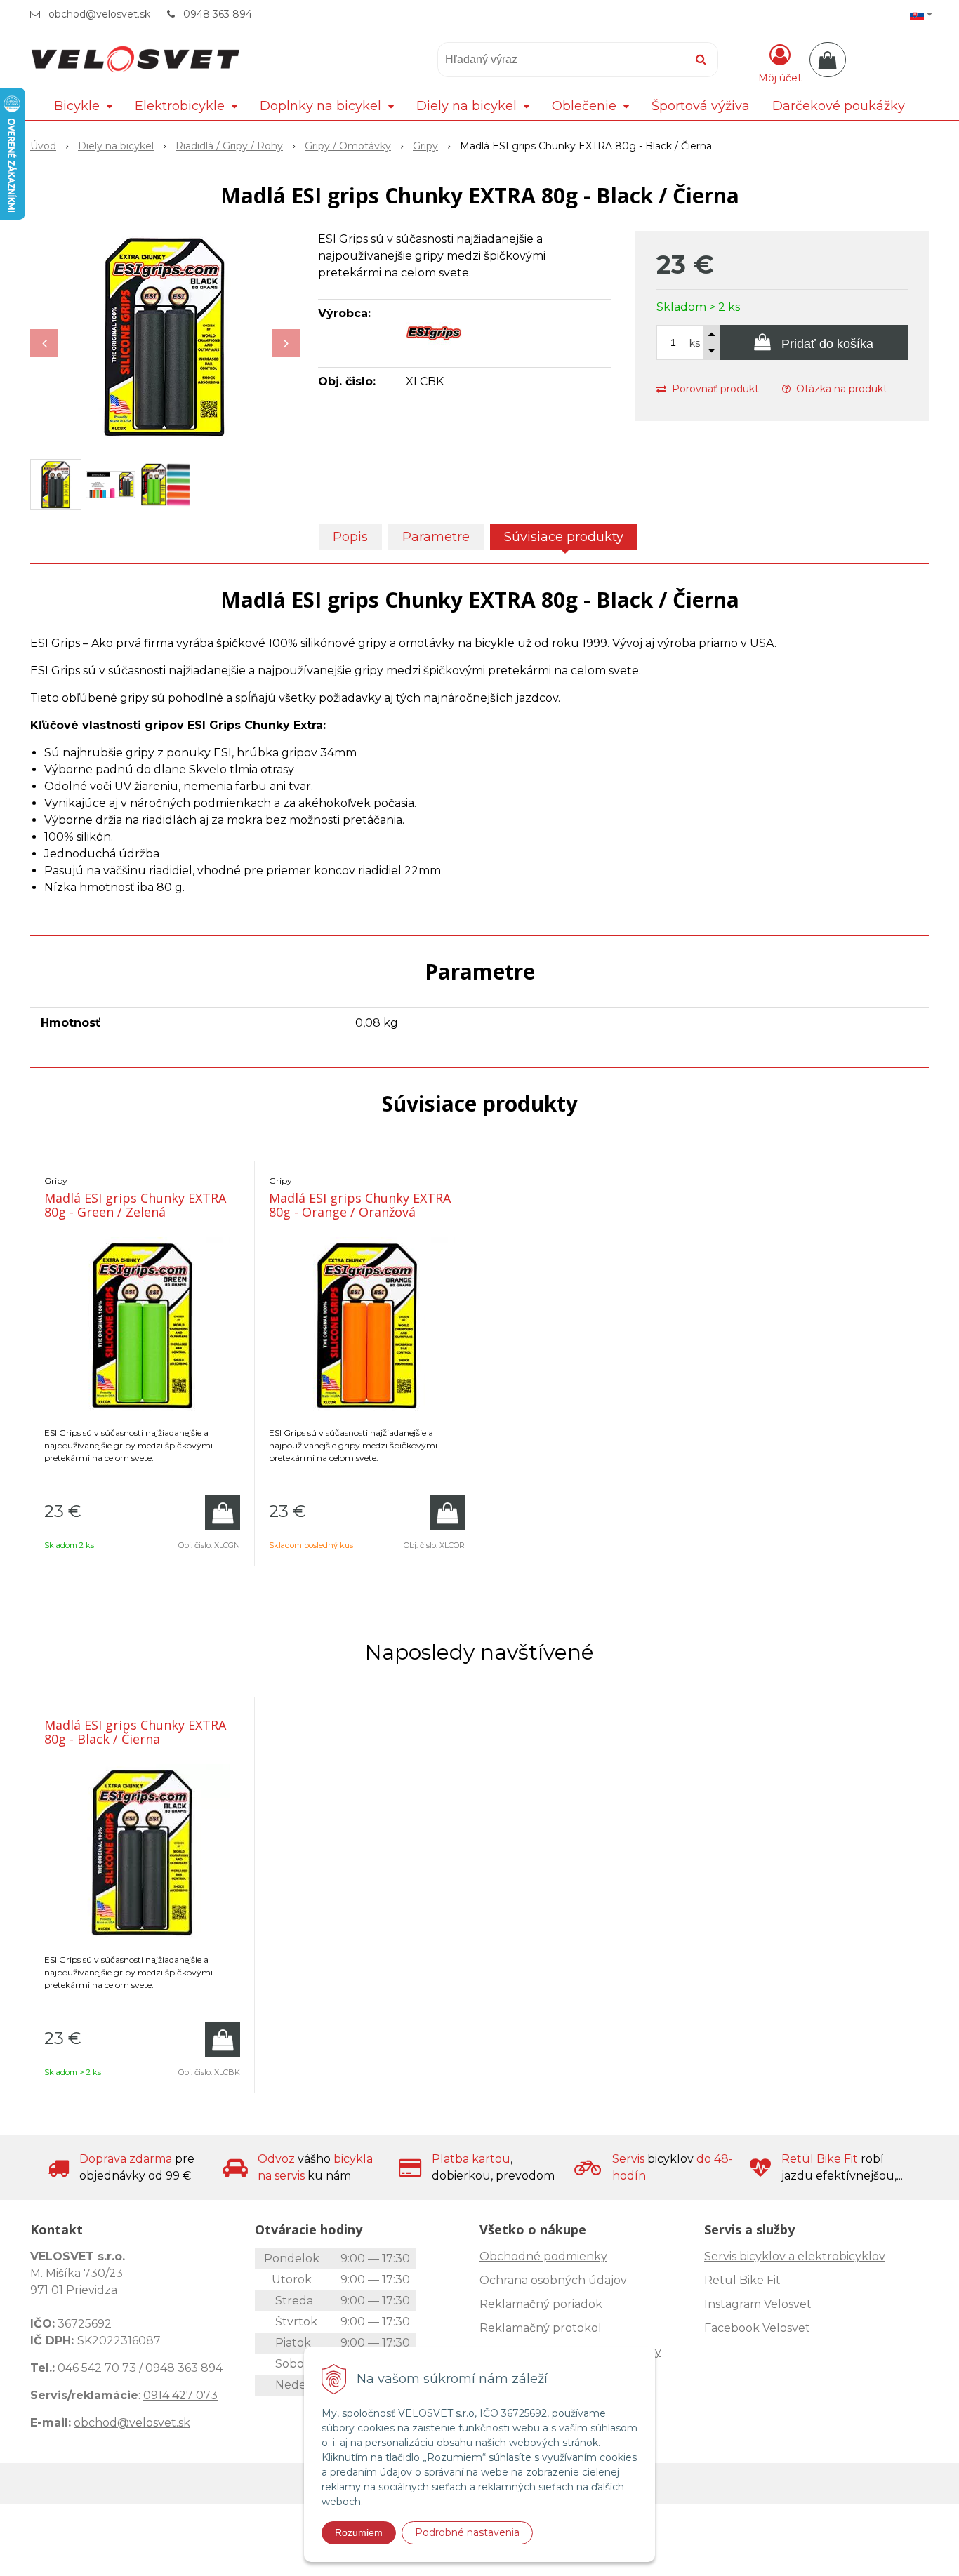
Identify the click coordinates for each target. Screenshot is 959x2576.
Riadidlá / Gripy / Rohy (229, 146)
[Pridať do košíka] (223, 1512)
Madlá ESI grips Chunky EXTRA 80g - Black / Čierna (135, 1732)
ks (695, 343)
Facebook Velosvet (757, 2328)
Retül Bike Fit (742, 2280)
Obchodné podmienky (543, 2256)
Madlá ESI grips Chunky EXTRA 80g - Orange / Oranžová (360, 1205)
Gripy (425, 146)
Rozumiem (359, 2532)
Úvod (43, 146)
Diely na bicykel (116, 146)
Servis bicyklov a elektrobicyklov (795, 2256)
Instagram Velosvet (758, 2304)
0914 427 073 (180, 2395)
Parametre (436, 537)
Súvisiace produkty (564, 537)
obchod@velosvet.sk (99, 14)
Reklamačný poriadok (541, 2304)
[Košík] (828, 60)
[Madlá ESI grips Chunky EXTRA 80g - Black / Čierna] (165, 336)
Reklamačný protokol (541, 2328)
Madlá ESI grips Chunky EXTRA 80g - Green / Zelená (135, 1205)
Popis (350, 537)
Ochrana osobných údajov (553, 2280)
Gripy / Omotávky (348, 146)
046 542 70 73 (97, 2368)
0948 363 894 (218, 14)
